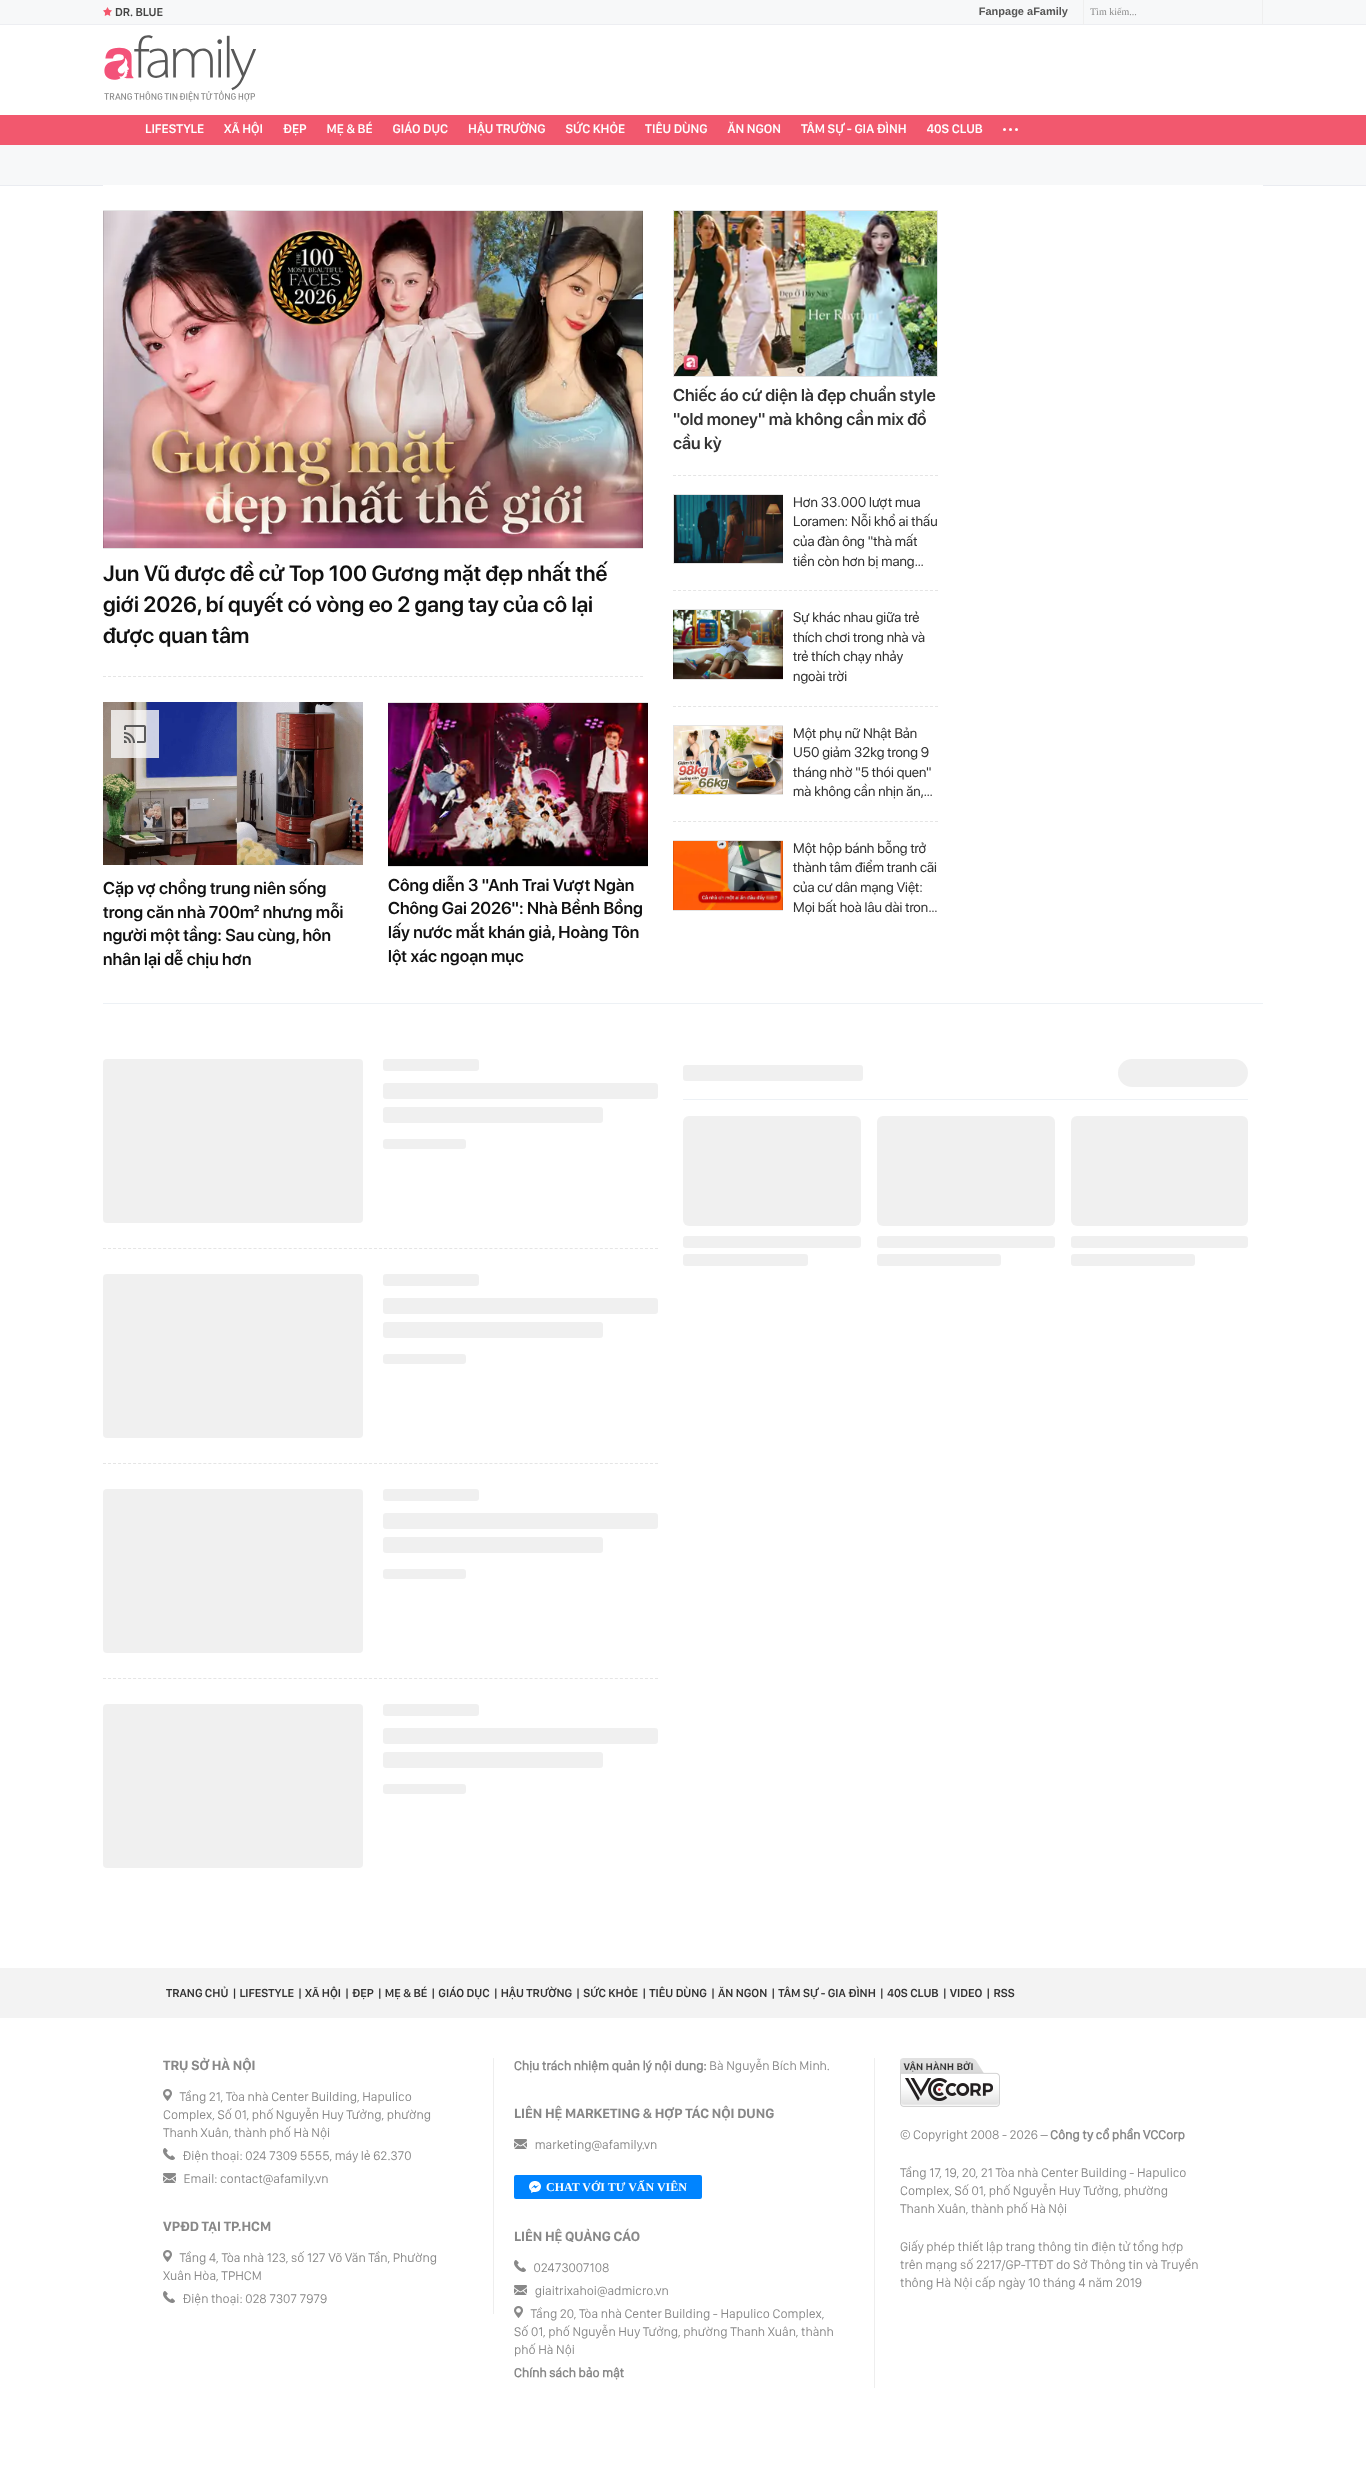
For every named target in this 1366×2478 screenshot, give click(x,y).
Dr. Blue (139, 12)
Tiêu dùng (676, 129)
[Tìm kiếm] (1250, 12)
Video (966, 2003)
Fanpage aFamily (1023, 12)
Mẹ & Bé (350, 129)
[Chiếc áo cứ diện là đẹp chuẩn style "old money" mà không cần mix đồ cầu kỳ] (805, 283)
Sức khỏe (595, 129)
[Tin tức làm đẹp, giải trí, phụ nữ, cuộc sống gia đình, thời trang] (180, 70)
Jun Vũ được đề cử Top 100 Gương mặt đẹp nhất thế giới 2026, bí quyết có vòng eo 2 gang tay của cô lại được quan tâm (355, 595)
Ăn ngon (754, 129)
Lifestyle (174, 129)
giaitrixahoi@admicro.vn (602, 2301)
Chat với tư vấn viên (616, 2197)
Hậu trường (506, 129)
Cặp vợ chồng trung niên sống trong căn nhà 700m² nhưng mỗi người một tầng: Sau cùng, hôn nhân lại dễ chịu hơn (223, 914)
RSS (1003, 2003)
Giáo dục (421, 129)
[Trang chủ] (119, 130)
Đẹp (295, 129)
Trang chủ (197, 2003)
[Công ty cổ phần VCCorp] (950, 2092)
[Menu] (1010, 130)
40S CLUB (955, 129)
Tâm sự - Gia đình (854, 129)
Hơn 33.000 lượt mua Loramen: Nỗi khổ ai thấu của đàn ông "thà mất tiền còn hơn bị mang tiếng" (865, 523)
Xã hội (243, 129)
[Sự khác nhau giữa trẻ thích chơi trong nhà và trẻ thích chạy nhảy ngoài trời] (728, 634)
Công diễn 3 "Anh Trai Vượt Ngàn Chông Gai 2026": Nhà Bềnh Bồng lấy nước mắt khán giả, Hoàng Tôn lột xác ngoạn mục (515, 911)
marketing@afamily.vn (596, 2155)
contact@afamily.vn (274, 2189)
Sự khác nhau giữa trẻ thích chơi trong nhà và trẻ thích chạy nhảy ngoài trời (859, 637)
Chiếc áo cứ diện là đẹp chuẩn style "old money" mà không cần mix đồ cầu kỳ (804, 410)
